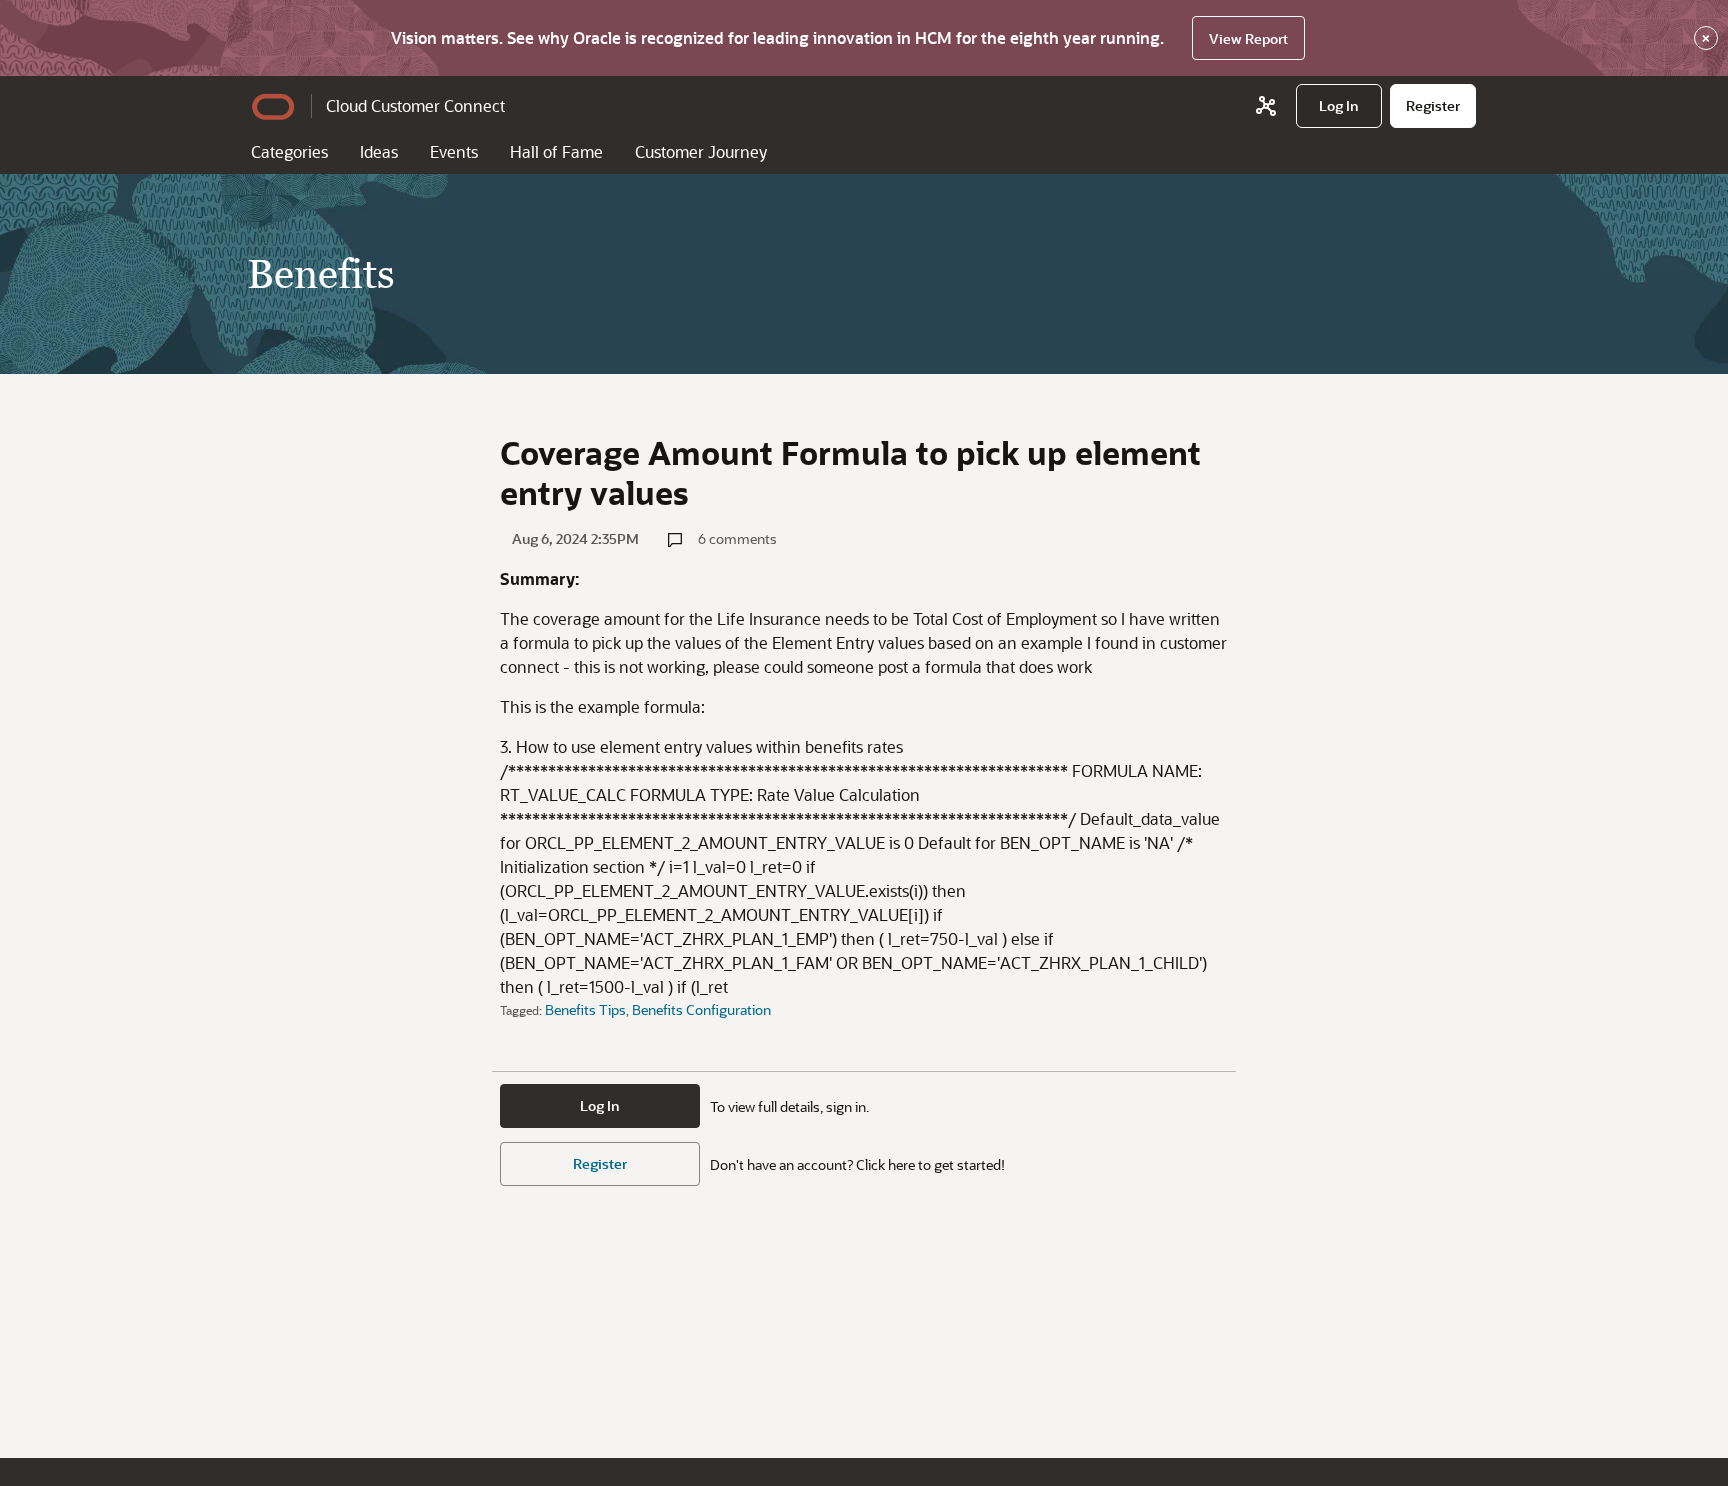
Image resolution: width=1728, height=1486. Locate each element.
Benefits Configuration (701, 1009)
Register (600, 1163)
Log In (600, 1105)
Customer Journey (701, 151)
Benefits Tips (585, 1009)
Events (454, 151)
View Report (1248, 38)
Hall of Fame (556, 151)
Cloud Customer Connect (415, 105)
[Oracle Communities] (1266, 106)
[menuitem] (1339, 106)
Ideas (379, 151)
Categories (289, 151)
